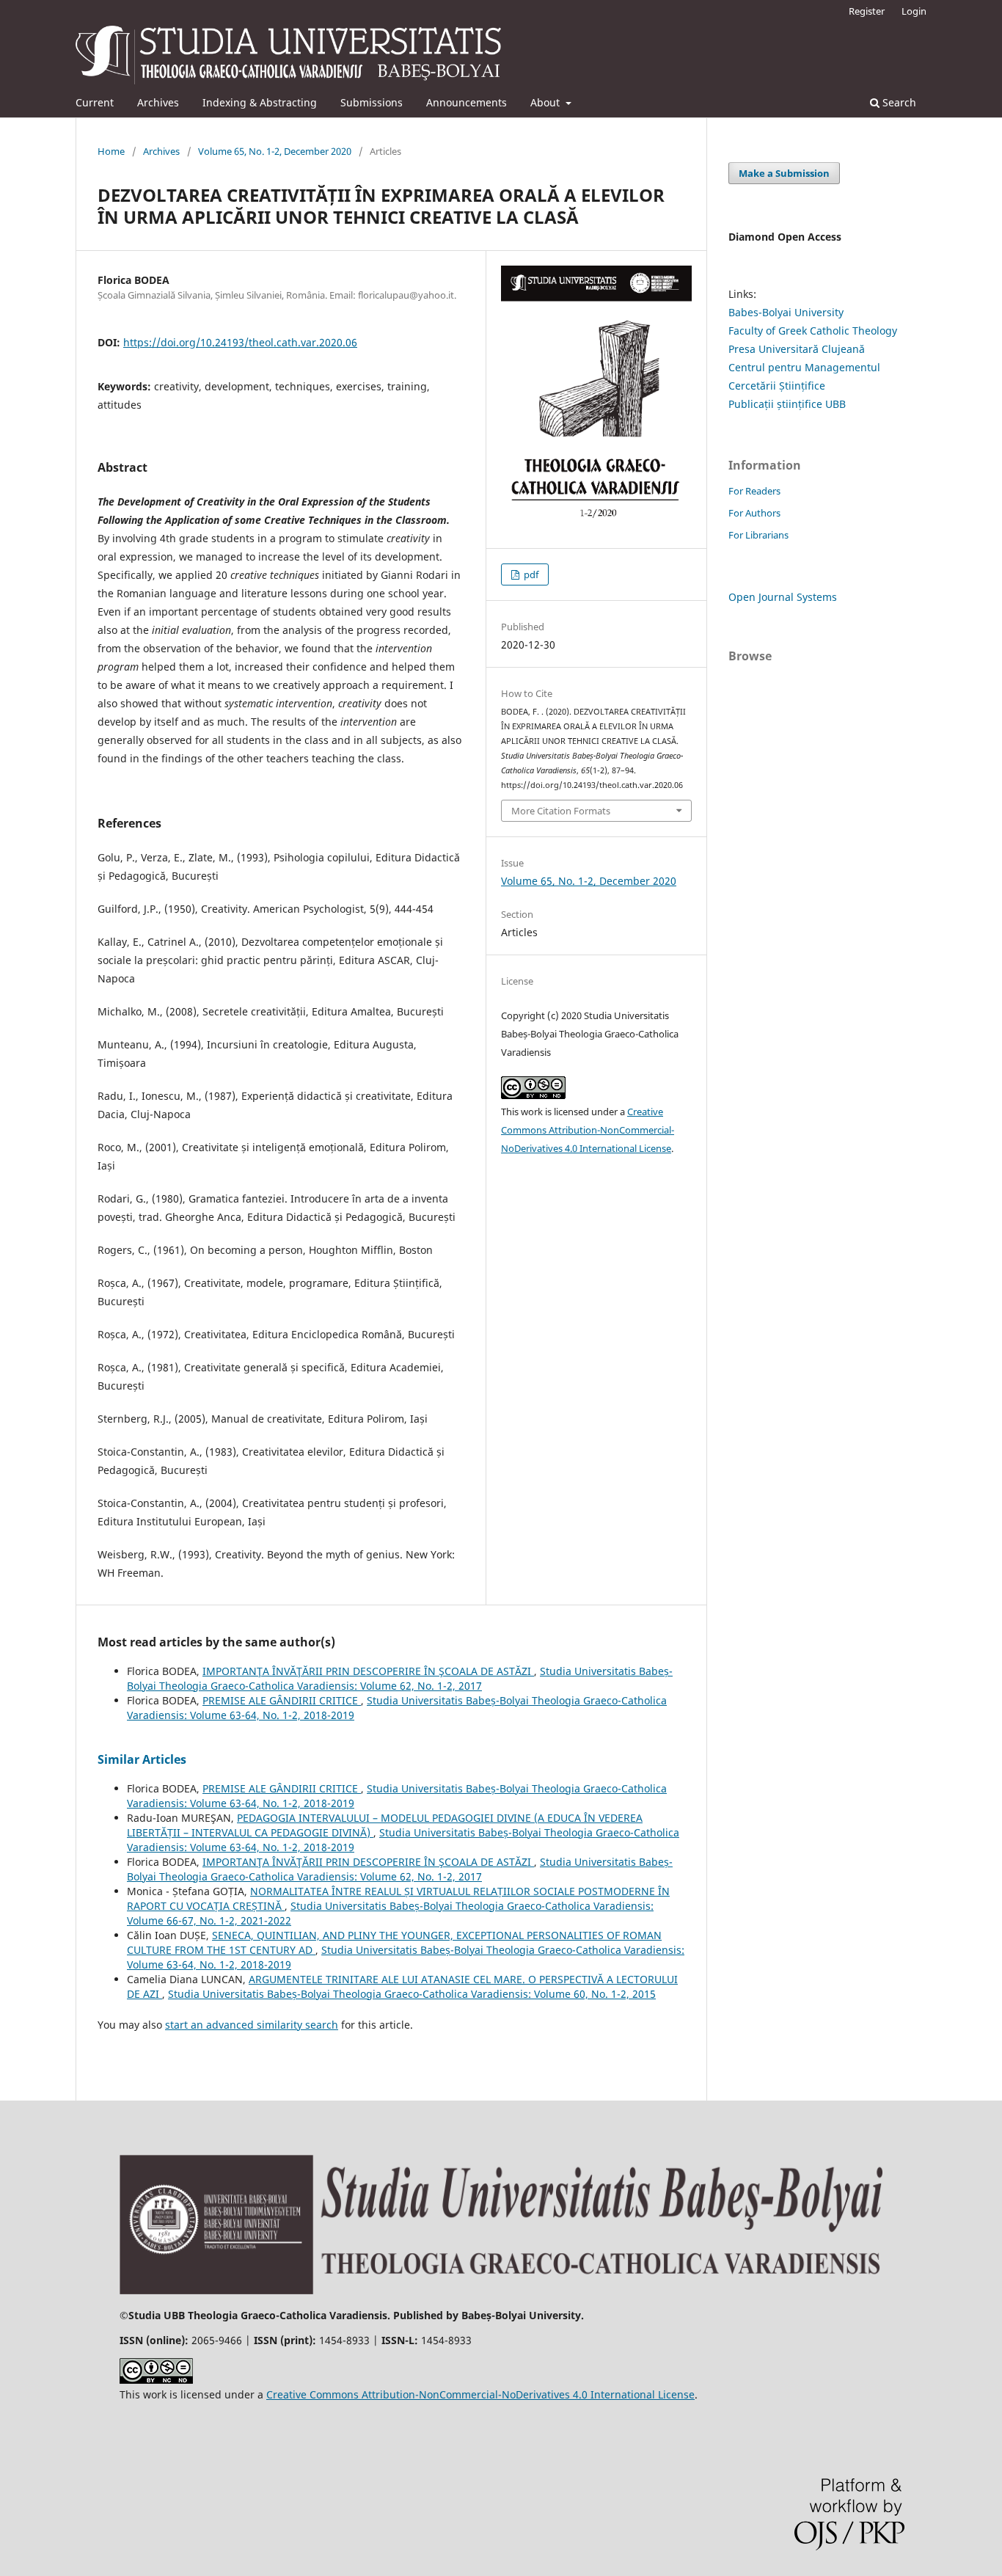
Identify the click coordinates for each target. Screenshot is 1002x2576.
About (546, 102)
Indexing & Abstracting (260, 102)
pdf (530, 574)
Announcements (467, 102)
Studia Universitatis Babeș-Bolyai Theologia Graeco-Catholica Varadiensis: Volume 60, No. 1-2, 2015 (412, 1994)
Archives (158, 102)
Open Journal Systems (783, 597)
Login (914, 11)
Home (111, 151)
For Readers (754, 491)
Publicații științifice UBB (787, 404)
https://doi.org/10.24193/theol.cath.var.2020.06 (240, 342)
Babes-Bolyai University (786, 312)
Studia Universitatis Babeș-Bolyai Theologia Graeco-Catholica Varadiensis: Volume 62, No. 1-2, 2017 (400, 1678)
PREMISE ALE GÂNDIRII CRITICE (282, 1700)
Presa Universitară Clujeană (797, 349)
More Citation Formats (561, 811)
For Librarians (758, 535)
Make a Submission (784, 173)
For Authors (754, 513)
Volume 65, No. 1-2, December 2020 (275, 151)
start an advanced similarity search (252, 2025)
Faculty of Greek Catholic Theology (813, 331)
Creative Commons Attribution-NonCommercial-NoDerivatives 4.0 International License (588, 1130)
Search (898, 102)
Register (867, 11)
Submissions (372, 102)
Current (95, 102)
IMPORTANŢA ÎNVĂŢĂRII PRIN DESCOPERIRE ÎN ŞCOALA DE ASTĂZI (368, 1671)
